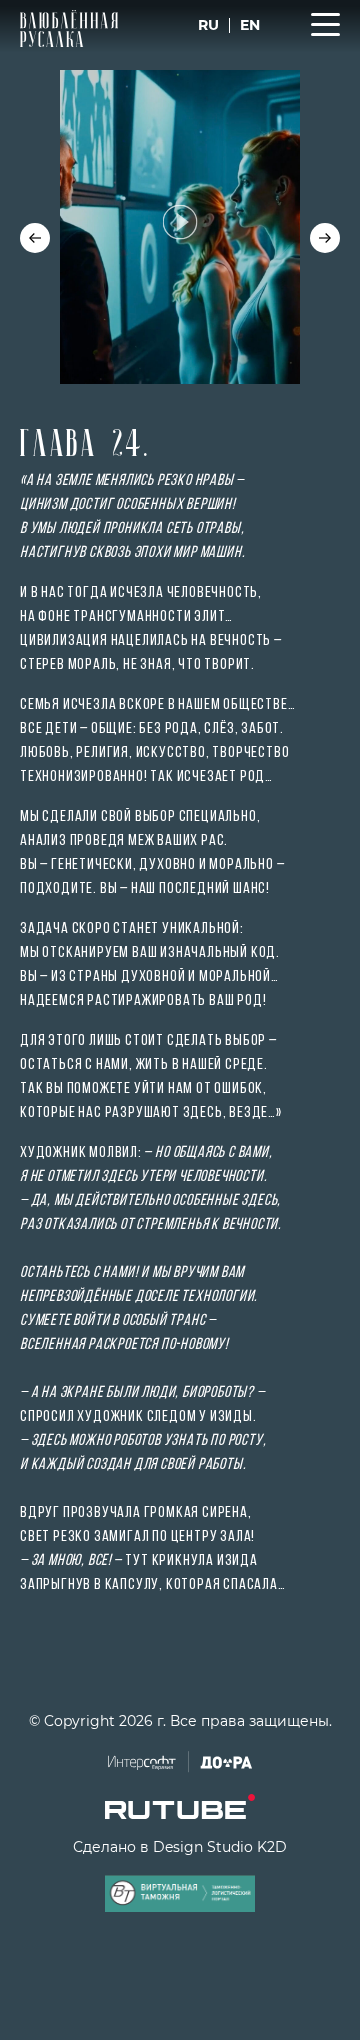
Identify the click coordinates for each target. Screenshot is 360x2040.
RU (208, 25)
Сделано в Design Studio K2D (180, 1847)
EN (250, 25)
